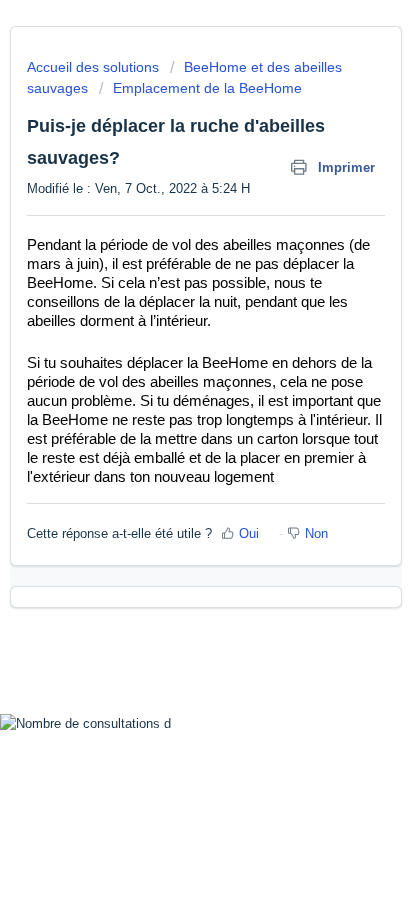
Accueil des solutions (95, 67)
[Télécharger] (169, 441)
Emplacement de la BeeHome (207, 88)
